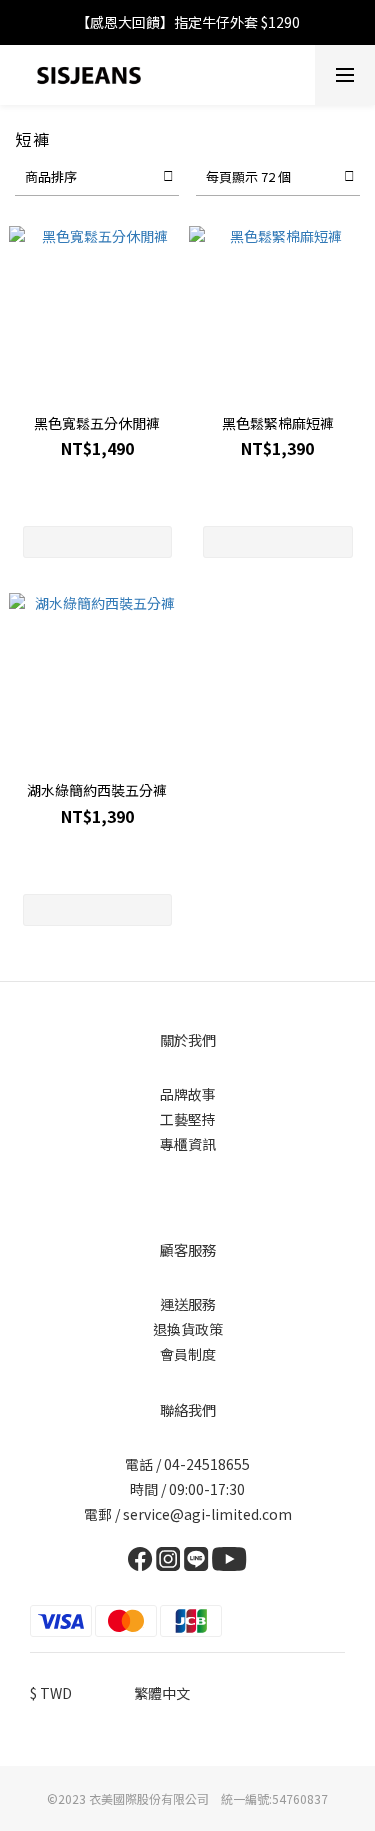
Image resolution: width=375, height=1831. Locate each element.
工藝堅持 (188, 1119)
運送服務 (188, 1304)
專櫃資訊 (188, 1144)
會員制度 (188, 1354)
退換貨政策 (188, 1329)
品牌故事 (188, 1094)
